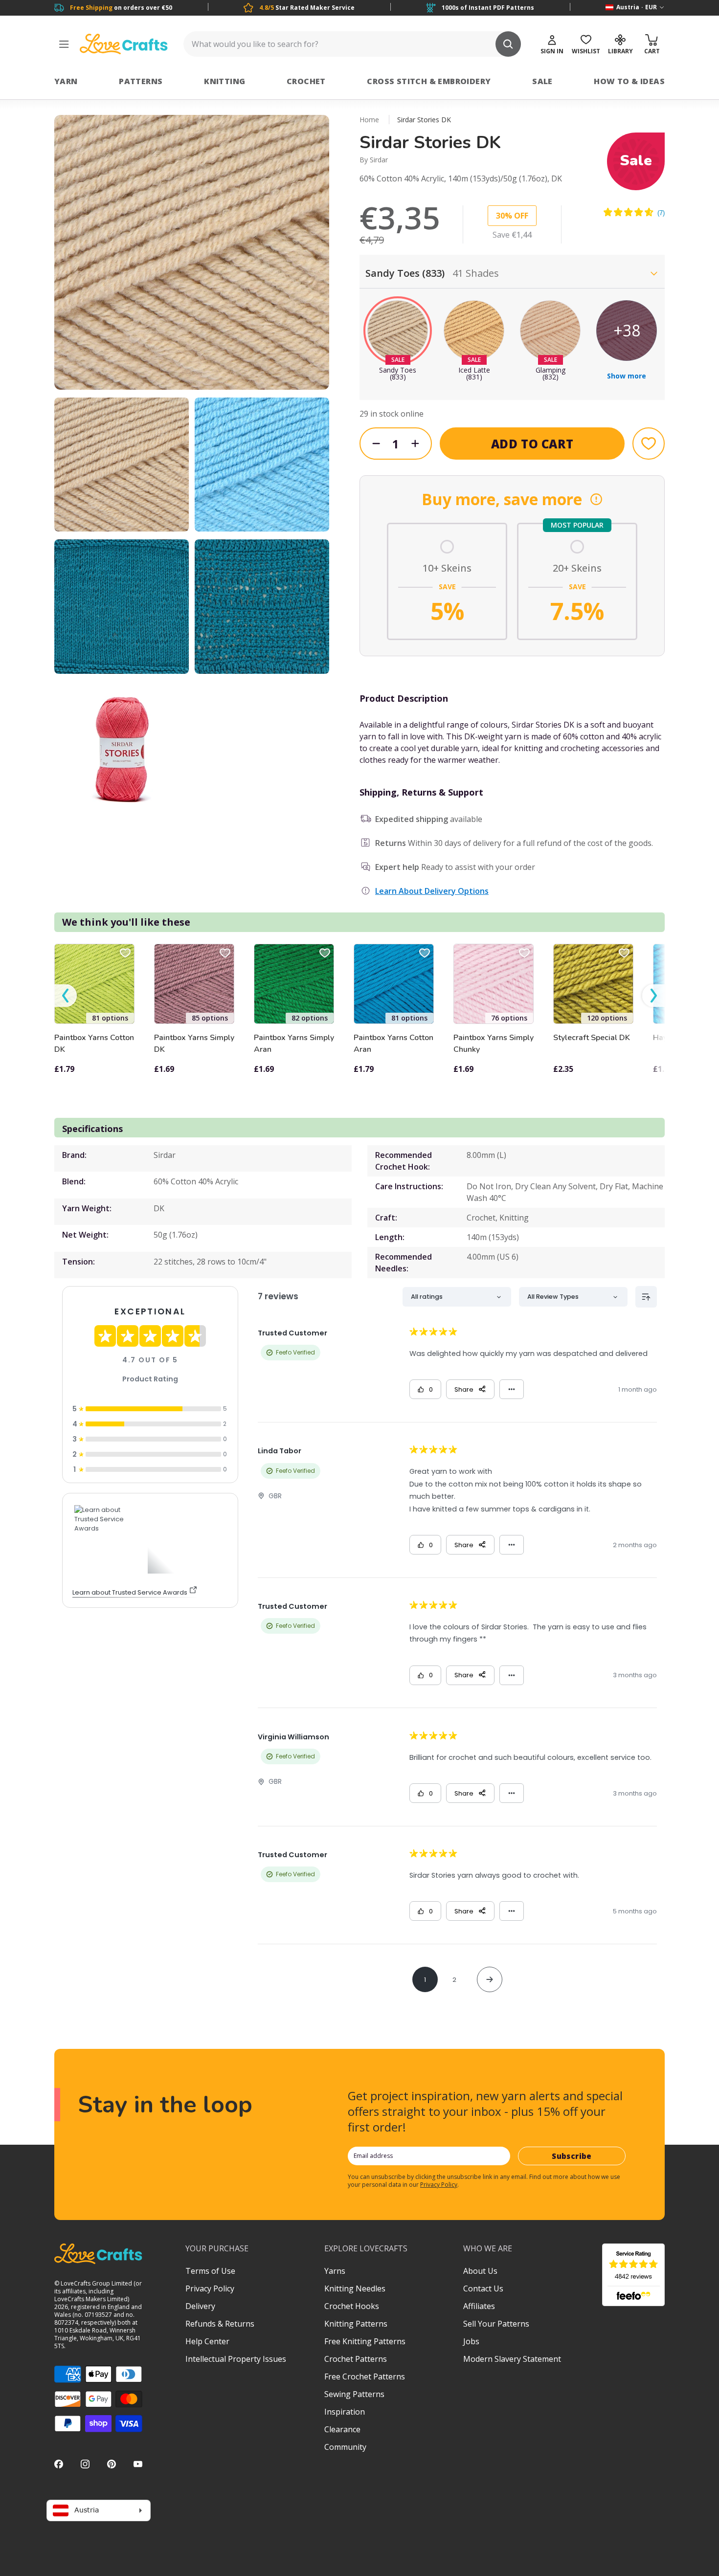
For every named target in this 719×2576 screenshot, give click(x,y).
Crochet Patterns (356, 2359)
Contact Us (483, 2288)
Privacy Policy (439, 2185)
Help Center (207, 2341)
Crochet (306, 81)
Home (369, 120)
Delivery (200, 2306)
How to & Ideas (629, 81)
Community (345, 2447)
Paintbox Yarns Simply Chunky (494, 1044)
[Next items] (653, 996)
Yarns (335, 2271)
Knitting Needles (355, 2288)
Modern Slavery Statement (512, 2359)
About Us (480, 2271)
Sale (542, 81)
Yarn (66, 81)
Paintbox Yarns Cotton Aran (393, 1044)
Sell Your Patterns (496, 2324)
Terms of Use (210, 2271)
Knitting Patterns (356, 2324)
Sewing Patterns (354, 2394)
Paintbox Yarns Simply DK (194, 1044)
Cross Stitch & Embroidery (429, 81)
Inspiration (345, 2412)
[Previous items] (66, 996)
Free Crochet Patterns (365, 2376)
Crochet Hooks (352, 2306)
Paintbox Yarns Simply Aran (294, 1044)
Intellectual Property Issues (236, 2359)
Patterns (141, 81)
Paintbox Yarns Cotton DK (94, 1044)
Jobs (471, 2341)
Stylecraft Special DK (592, 1038)
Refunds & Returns (220, 2324)
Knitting (225, 81)
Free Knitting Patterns (365, 2341)
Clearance (342, 2429)
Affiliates (479, 2306)
